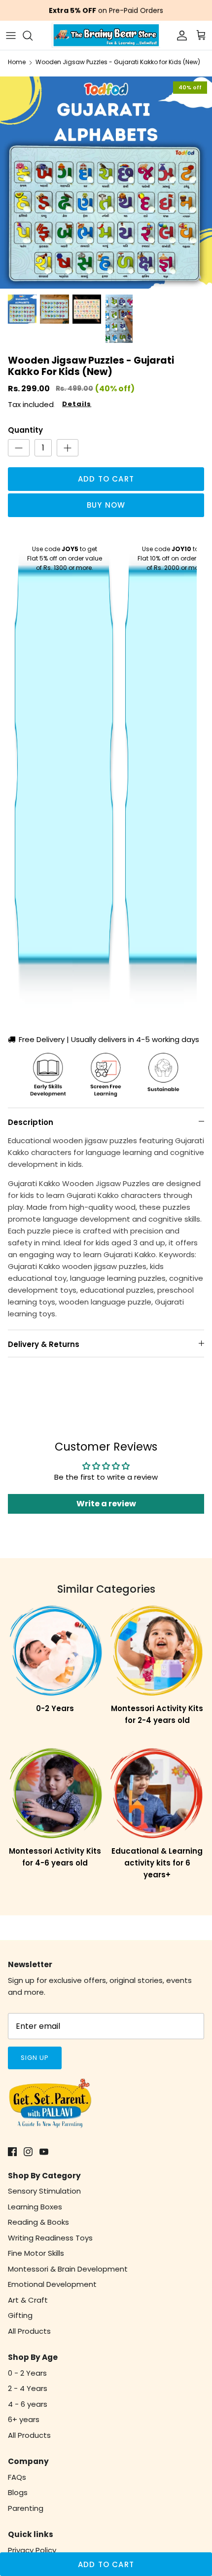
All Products (29, 2331)
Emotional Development (52, 2284)
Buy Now (106, 505)
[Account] (179, 36)
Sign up (35, 2058)
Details (77, 404)
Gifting (20, 2315)
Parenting (26, 2508)
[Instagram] (28, 2152)
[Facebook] (12, 2152)
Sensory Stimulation (44, 2191)
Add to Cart (106, 479)
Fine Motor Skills (36, 2253)
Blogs (18, 2492)
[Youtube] (44, 2152)
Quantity (25, 430)
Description (31, 1122)
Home (17, 62)
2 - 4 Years (28, 2388)
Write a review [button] (106, 1504)
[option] (106, 183)
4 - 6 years (28, 2404)
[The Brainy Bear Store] (106, 35)
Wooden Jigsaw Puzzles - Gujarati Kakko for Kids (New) (118, 62)
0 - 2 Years (27, 2373)
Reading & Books (38, 2222)
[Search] (33, 36)
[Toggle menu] (11, 36)
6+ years (24, 2419)
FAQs (17, 2477)
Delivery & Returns (44, 1344)
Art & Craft (28, 2300)
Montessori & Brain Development (68, 2269)
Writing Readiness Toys (50, 2238)
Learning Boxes (35, 2207)
